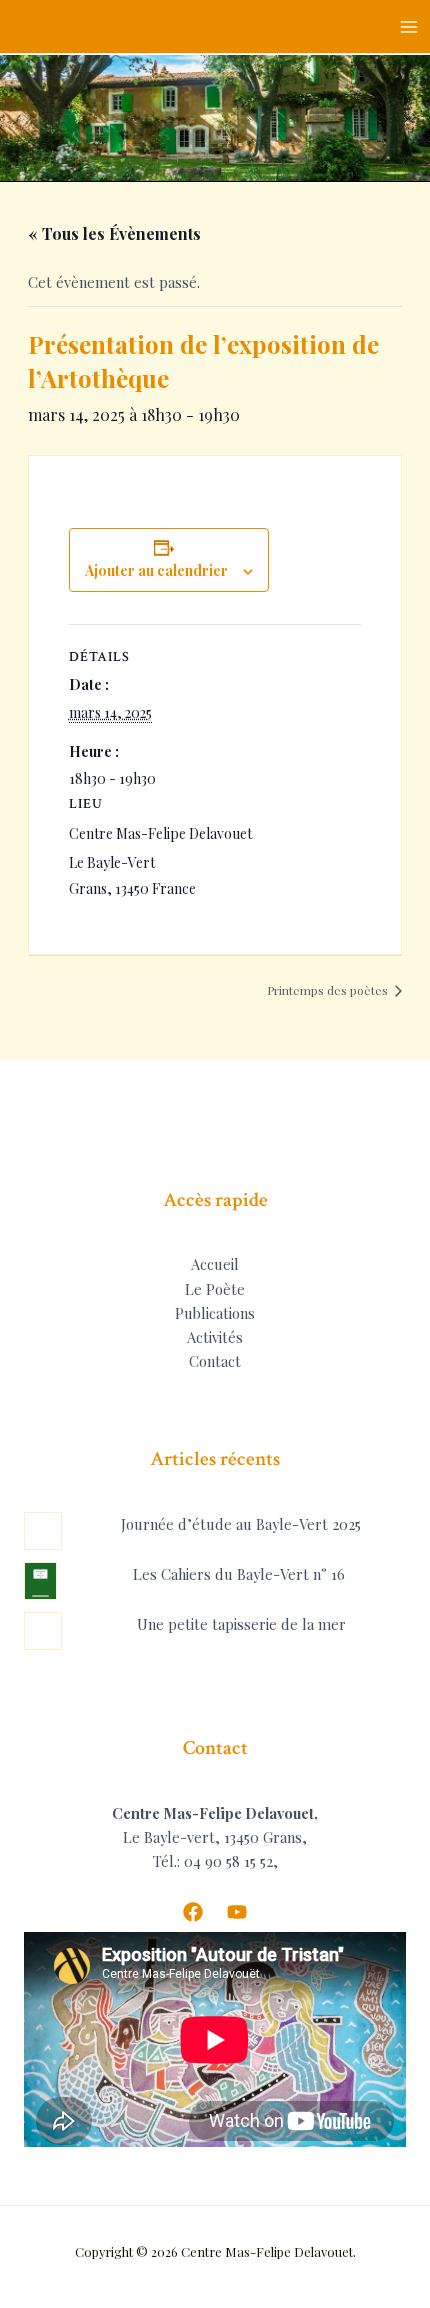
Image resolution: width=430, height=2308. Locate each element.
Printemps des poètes (329, 990)
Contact (215, 1361)
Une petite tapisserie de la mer (241, 1624)
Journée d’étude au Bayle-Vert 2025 (241, 1524)
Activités (215, 1337)
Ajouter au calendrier (156, 570)
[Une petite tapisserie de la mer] (43, 1631)
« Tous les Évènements (114, 233)
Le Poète (215, 1289)
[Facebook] (193, 1912)
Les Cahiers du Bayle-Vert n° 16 (239, 1574)
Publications (215, 1313)
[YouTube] (237, 1912)
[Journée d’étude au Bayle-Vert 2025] (43, 1531)
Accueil (215, 1264)
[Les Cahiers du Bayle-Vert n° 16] (40, 1581)
